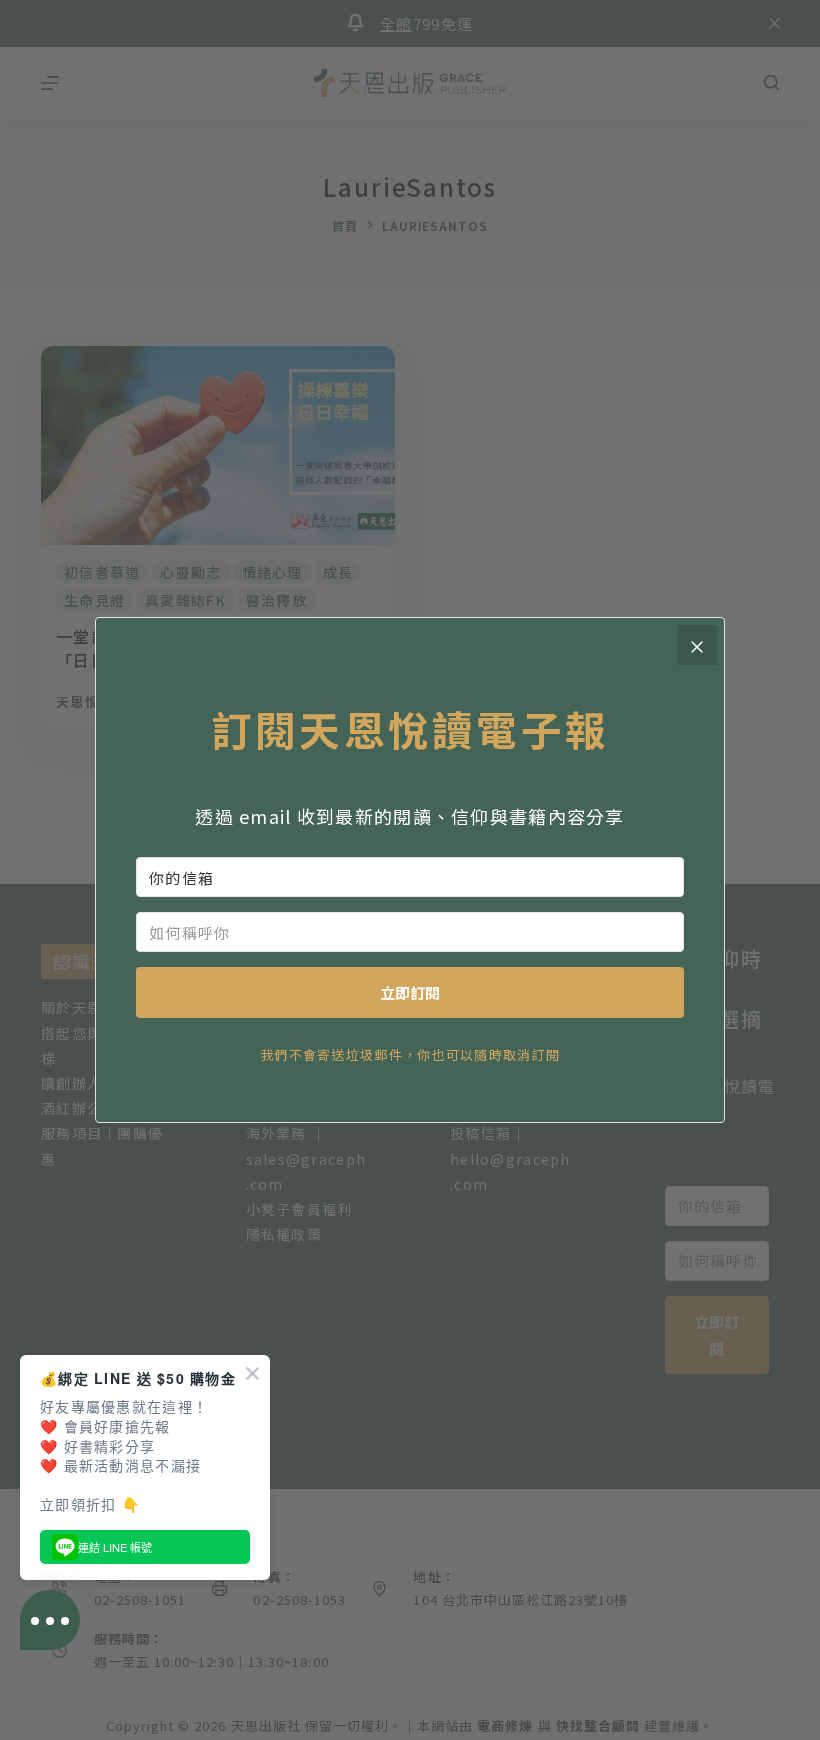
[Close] (697, 645)
